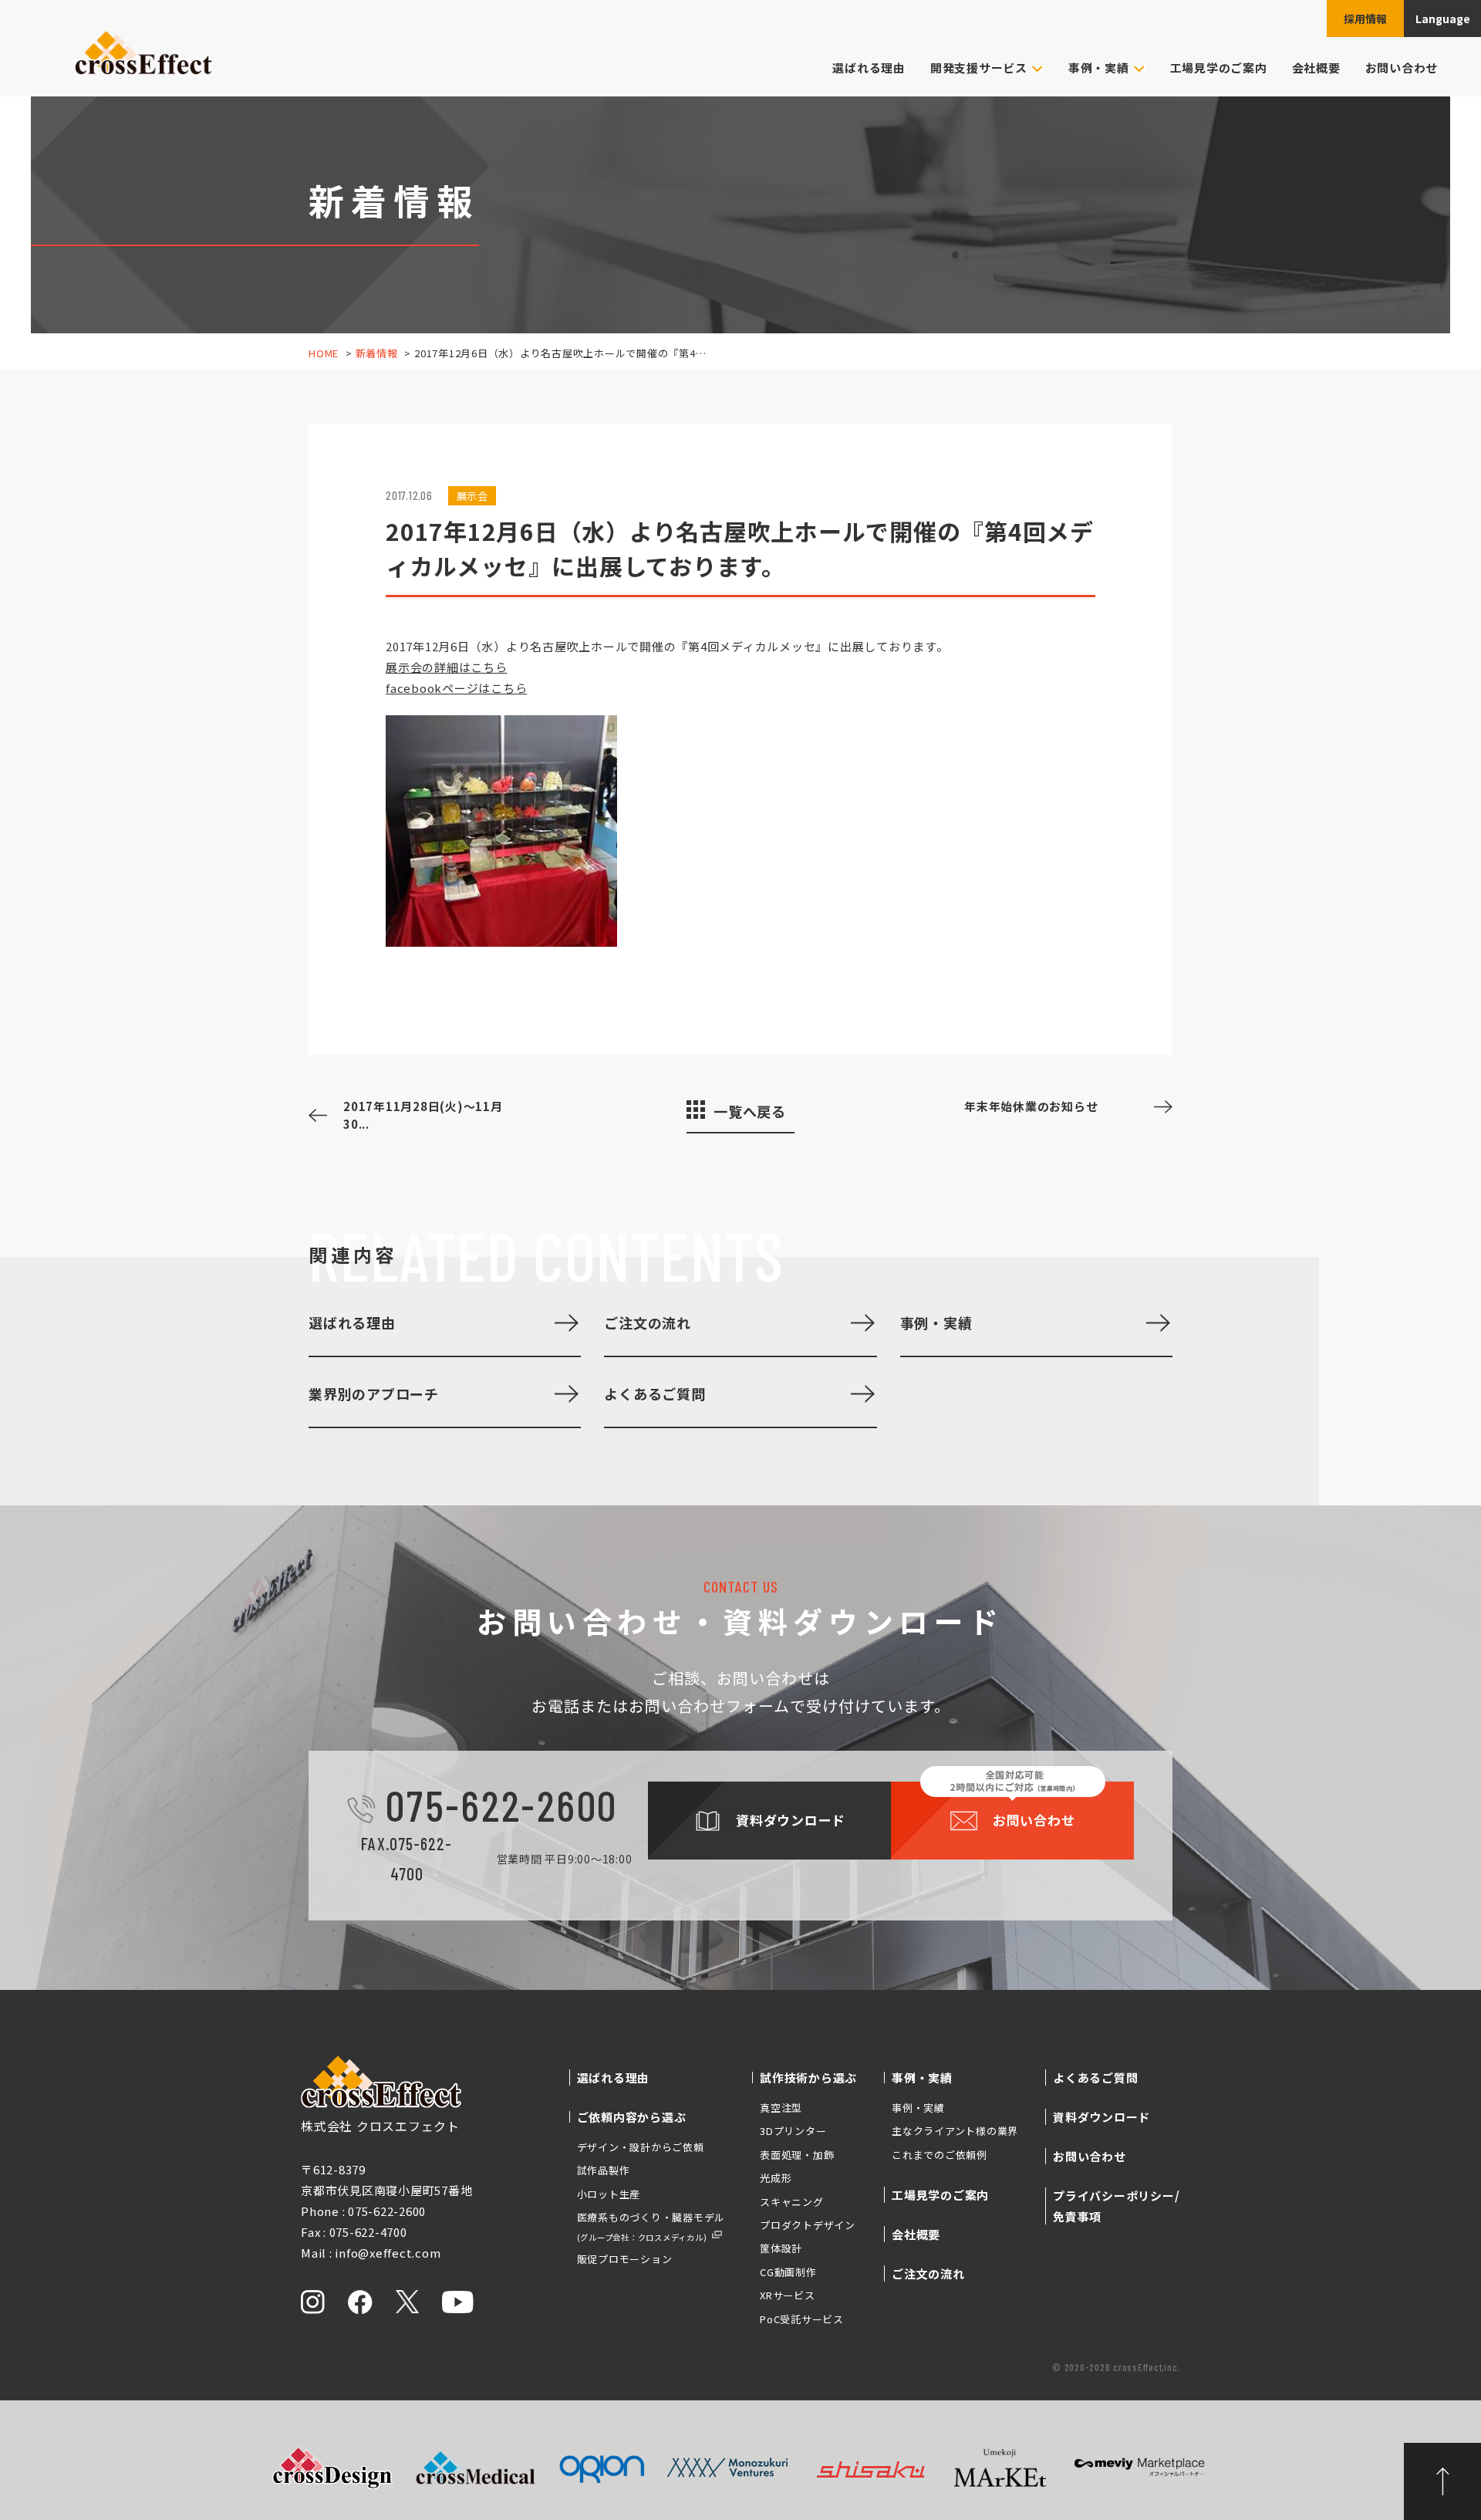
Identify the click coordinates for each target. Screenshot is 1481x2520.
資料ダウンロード (1101, 2117)
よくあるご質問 (654, 1393)
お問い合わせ (1402, 68)
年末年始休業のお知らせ (1031, 1106)
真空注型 (781, 2108)
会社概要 (1316, 68)
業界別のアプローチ (374, 1393)
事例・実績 (936, 1322)
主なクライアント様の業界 (955, 2131)
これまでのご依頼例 (940, 2155)
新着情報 (377, 353)
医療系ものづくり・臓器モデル (651, 2226)
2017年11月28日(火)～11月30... (423, 1115)
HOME (324, 353)
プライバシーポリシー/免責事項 (1116, 2206)
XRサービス (788, 2295)
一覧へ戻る (750, 1111)
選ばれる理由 (869, 68)
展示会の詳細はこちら (447, 667)
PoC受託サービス (802, 2319)
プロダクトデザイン (808, 2225)
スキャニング (792, 2202)
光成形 (776, 2178)
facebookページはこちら (456, 688)
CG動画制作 (788, 2272)
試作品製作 (604, 2170)
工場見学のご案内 (1219, 68)
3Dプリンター (793, 2131)
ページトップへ (1442, 2481)
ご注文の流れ (648, 1322)
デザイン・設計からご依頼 (641, 2147)
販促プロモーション (625, 2259)
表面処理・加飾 (797, 2155)
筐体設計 (781, 2248)
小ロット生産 (609, 2194)
